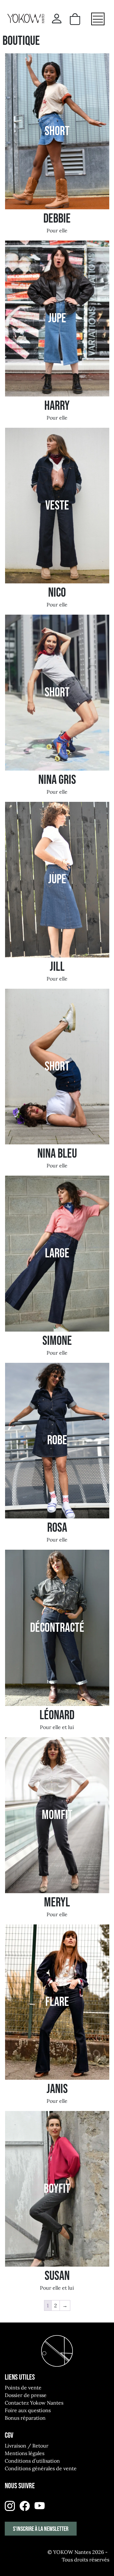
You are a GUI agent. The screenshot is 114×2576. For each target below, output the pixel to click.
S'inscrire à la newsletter (41, 2529)
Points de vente (23, 2388)
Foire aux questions (28, 2410)
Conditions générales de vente (41, 2468)
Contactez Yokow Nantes (34, 2403)
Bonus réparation (25, 2418)
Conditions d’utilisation (32, 2461)
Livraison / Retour (27, 2446)
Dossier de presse (26, 2395)
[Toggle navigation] (98, 19)
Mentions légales (25, 2453)
